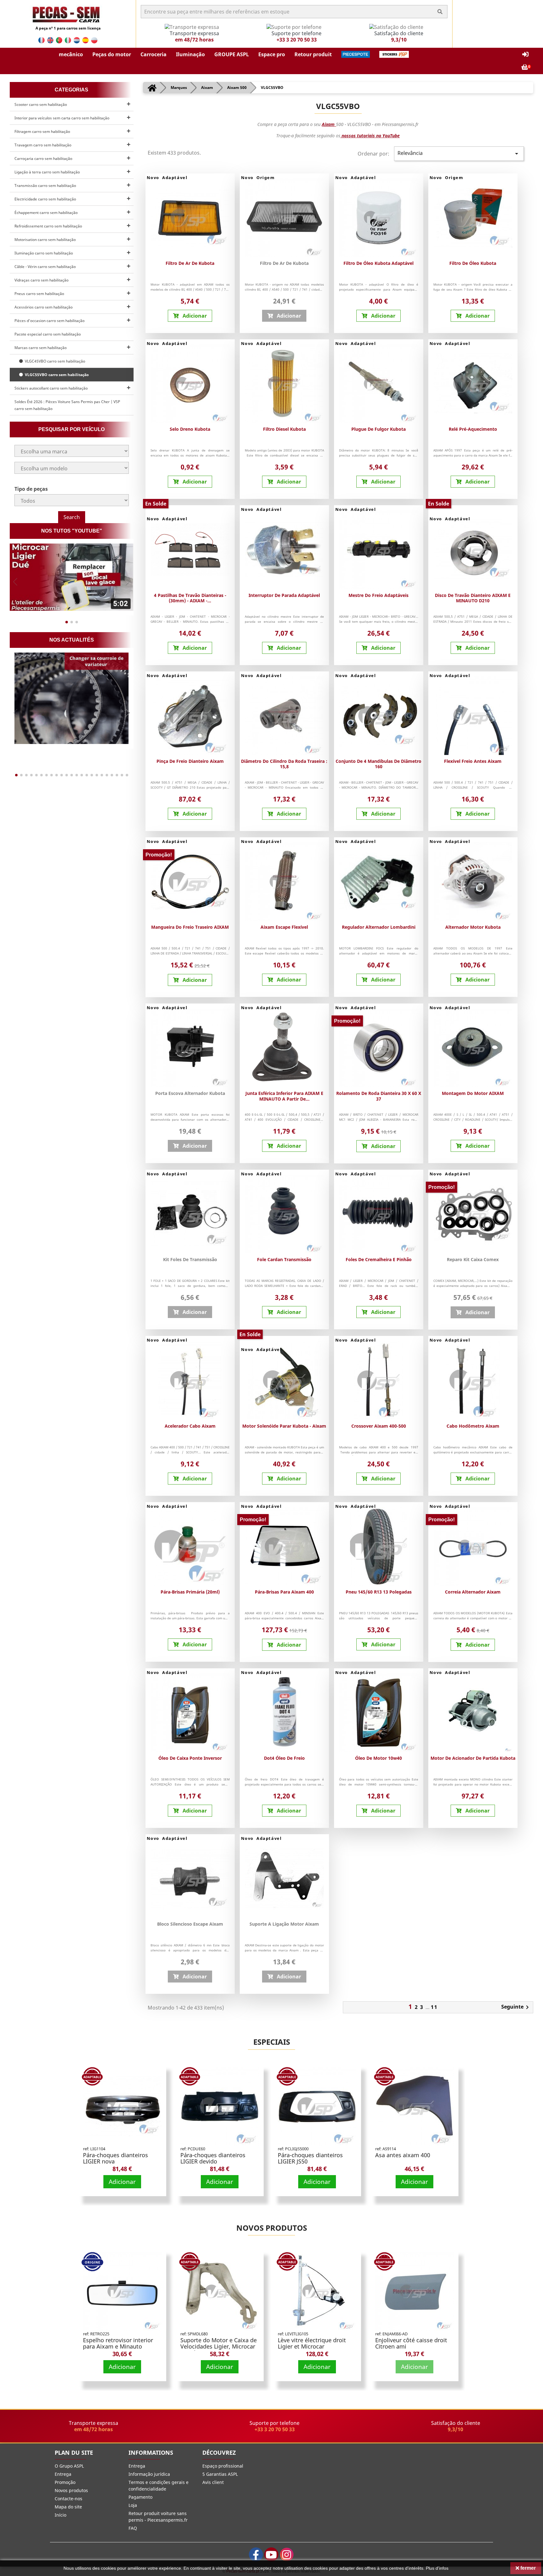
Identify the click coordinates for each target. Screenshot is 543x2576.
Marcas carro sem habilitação (41, 348)
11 (434, 2007)
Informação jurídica (149, 2474)
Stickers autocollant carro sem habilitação (51, 388)
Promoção (65, 2482)
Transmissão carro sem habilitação (45, 186)
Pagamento (140, 2497)
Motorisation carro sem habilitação (45, 240)
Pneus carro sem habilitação (39, 294)
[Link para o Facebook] (256, 2554)
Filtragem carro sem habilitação (42, 131)
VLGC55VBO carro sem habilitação (56, 375)
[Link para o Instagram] (287, 2554)
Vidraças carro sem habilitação (41, 280)
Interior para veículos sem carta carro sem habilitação (62, 118)
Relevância (459, 153)
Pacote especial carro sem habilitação (48, 334)
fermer (527, 2568)
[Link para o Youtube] (271, 2554)
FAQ (133, 2528)
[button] (71, 54)
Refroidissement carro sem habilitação (48, 226)
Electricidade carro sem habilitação (45, 199)
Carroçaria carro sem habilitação (43, 159)
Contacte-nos (69, 2499)
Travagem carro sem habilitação (43, 145)
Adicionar (122, 2182)
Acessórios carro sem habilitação (44, 307)
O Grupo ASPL (69, 2466)
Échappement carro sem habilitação (46, 213)
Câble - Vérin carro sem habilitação (45, 267)
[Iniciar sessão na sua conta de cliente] (525, 55)
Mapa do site (68, 2507)
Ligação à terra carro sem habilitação (47, 172)
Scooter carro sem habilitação (41, 104)
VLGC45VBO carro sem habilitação (54, 361)
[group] (72, 577)
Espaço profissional (223, 2466)
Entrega (63, 2474)
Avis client (213, 2482)
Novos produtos (272, 2228)
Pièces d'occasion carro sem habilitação (49, 321)
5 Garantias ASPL (220, 2474)
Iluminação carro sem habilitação (44, 253)
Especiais (272, 2042)
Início (60, 2515)
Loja (133, 2505)
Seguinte (516, 2007)
